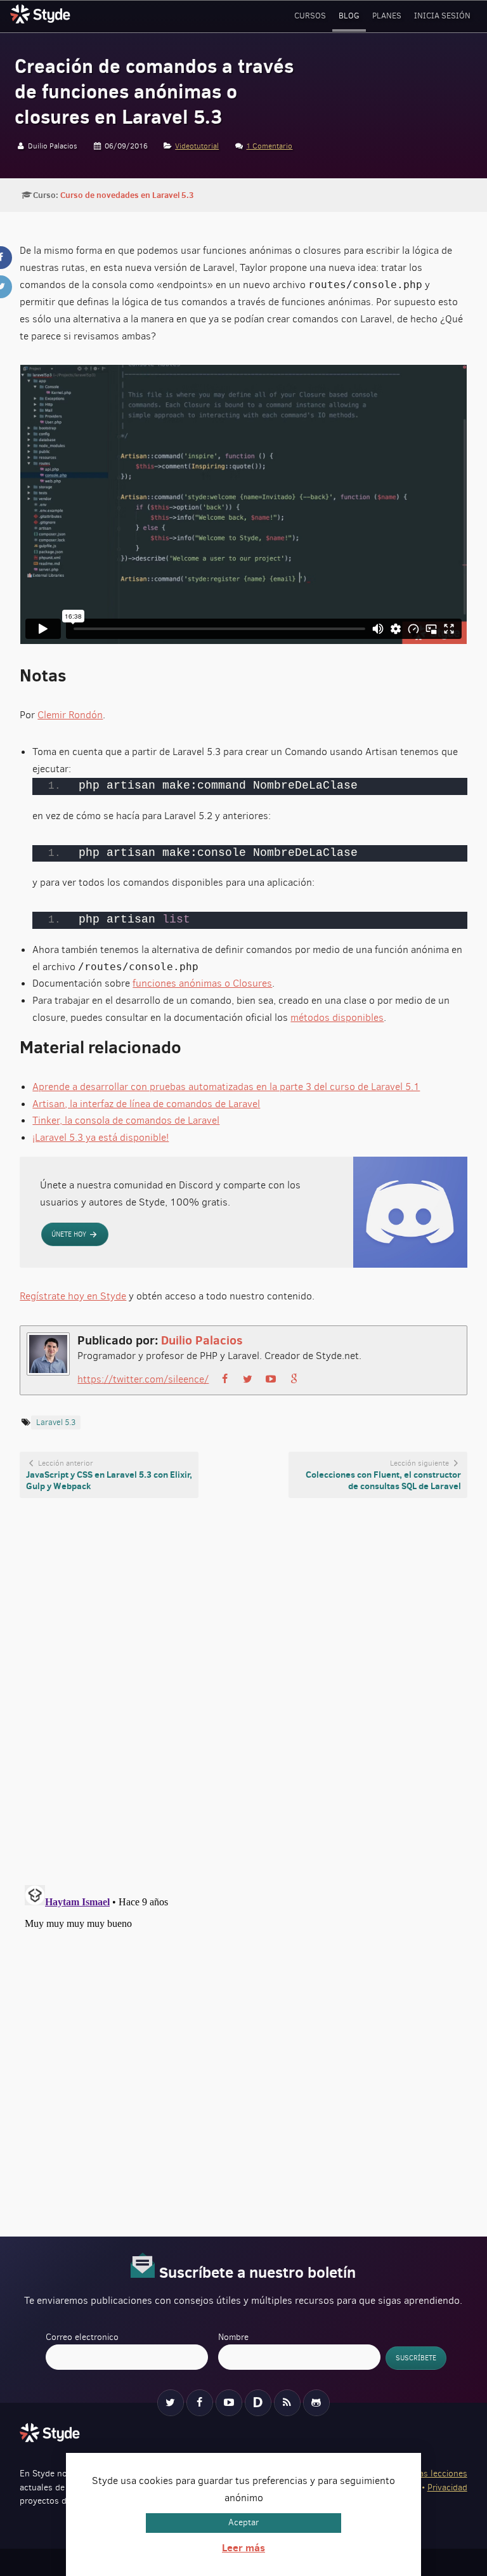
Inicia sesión (442, 16)
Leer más (243, 2547)
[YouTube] (229, 2403)
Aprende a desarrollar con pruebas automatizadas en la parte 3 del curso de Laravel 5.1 (226, 1087)
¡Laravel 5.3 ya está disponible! (101, 1137)
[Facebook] (200, 2403)
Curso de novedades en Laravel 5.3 (127, 195)
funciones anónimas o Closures (202, 983)
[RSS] (287, 2403)
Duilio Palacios (202, 1340)
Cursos (310, 16)
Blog (349, 16)
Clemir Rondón (70, 715)
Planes (387, 16)
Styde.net (42, 14)
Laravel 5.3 (56, 1422)
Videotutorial (197, 146)
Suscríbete (416, 2358)
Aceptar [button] (243, 2522)
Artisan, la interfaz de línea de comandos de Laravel (146, 1104)
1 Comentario (269, 146)
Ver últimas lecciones (426, 2474)
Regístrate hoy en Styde (73, 1296)
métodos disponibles (337, 1017)
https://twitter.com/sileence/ (143, 1379)
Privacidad (447, 2487)
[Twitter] (171, 2403)
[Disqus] (243, 1691)
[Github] (316, 2403)
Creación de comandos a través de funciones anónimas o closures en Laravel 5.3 (154, 91)
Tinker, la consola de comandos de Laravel (126, 1120)
